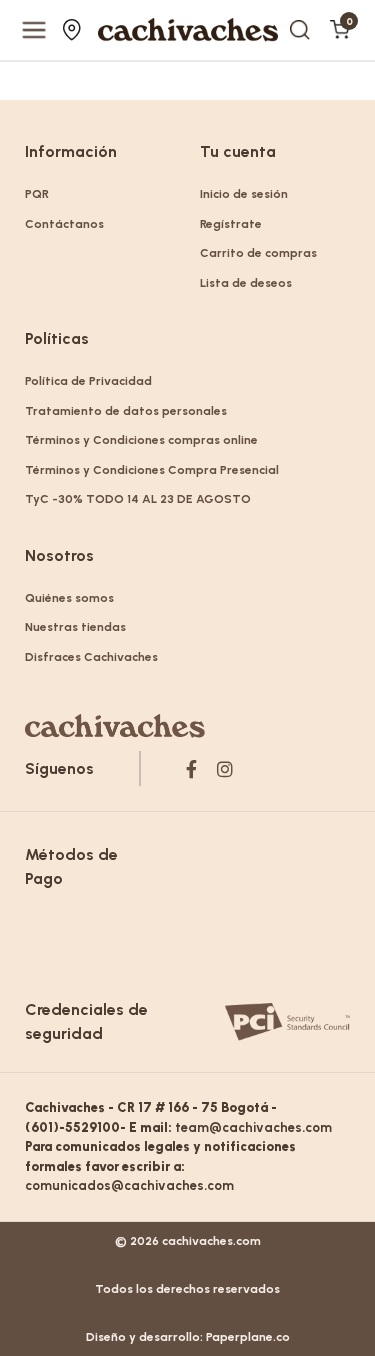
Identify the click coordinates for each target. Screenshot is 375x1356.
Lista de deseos (246, 283)
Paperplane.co (248, 1337)
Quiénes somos (69, 598)
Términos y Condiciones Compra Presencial (152, 470)
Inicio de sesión (244, 194)
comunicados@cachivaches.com (129, 1185)
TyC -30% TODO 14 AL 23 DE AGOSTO (138, 499)
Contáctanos (64, 224)
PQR (37, 194)
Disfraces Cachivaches (91, 657)
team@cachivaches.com (253, 1127)
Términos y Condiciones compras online (141, 440)
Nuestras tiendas (74, 30)
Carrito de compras (258, 253)
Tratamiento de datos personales (126, 411)
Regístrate (231, 224)
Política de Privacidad (88, 381)
